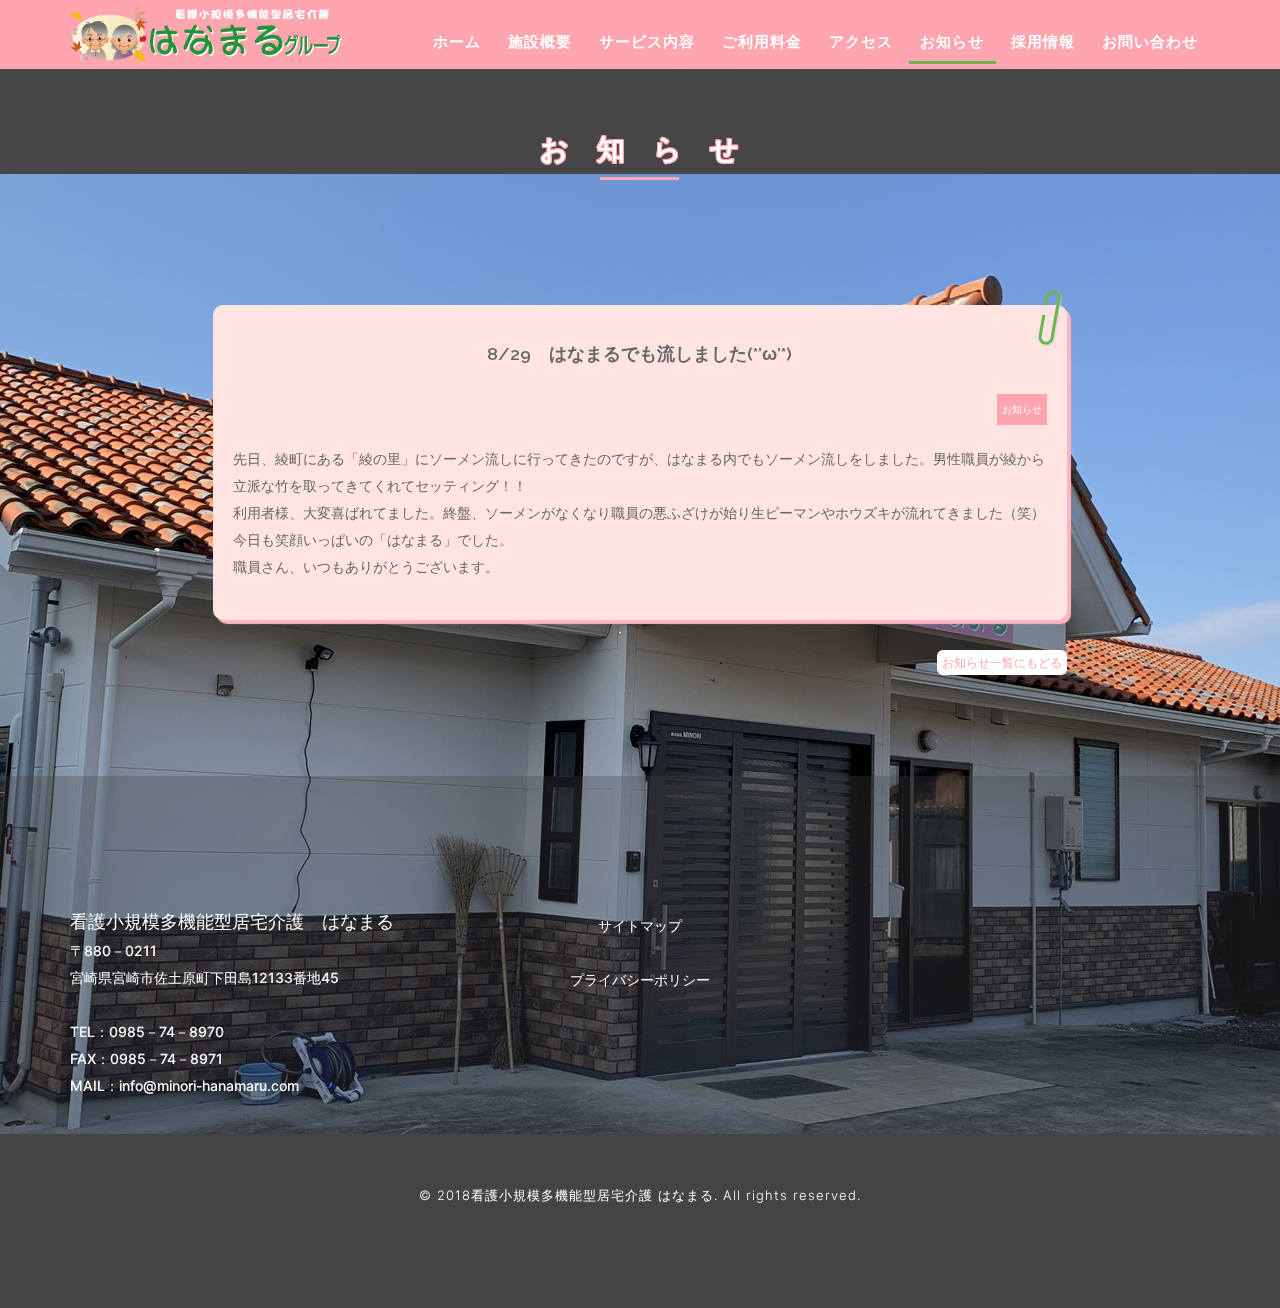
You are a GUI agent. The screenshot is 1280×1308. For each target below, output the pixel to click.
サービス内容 (647, 41)
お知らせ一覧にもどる (1002, 662)
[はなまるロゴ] (152, 33)
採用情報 (1043, 41)
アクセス (861, 41)
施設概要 (540, 41)
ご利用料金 (762, 41)
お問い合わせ (1150, 41)
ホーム (457, 41)
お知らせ (952, 41)
